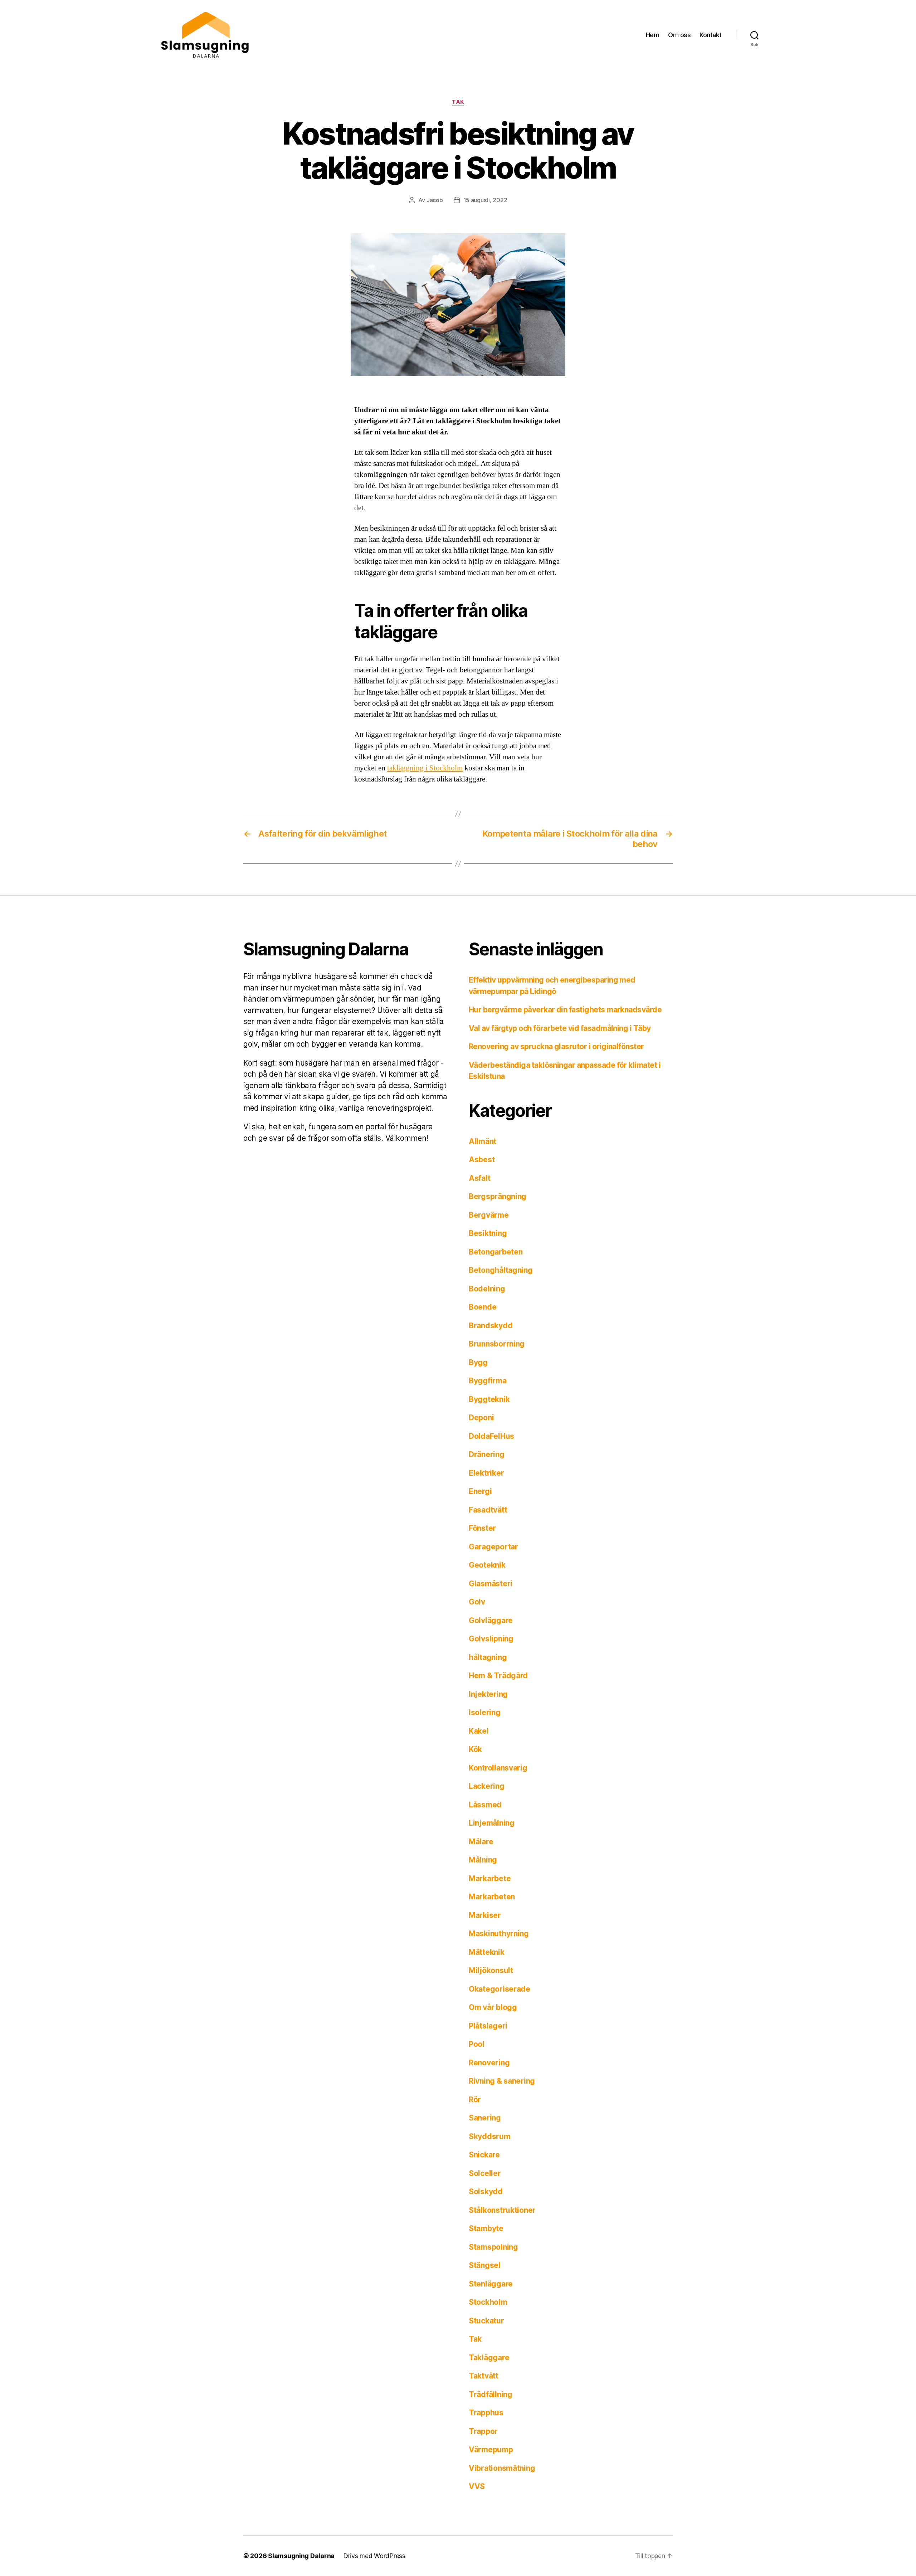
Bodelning (487, 1289)
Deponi (481, 1418)
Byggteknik (489, 1399)
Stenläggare (491, 2284)
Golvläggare (491, 1620)
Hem (653, 35)
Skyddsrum (490, 2136)
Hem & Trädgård (498, 1676)
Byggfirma (488, 1381)
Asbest (482, 1160)
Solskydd (486, 2192)
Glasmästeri (491, 1584)
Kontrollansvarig (498, 1768)
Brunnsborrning (497, 1344)
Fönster (482, 1528)
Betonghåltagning (501, 1270)
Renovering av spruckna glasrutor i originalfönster (556, 1046)
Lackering (487, 1786)
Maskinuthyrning (499, 1934)
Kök (475, 1749)
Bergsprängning (498, 1196)
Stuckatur (486, 2321)
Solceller (485, 2173)
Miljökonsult (491, 1970)
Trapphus (486, 2413)
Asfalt (479, 1178)
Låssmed (485, 1805)
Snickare (484, 2155)
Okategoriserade (500, 1989)
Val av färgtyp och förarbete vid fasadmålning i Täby (560, 1028)
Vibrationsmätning (502, 2468)
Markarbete (490, 1878)
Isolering (485, 1712)
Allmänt (483, 1141)
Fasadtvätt (488, 1510)
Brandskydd (491, 1326)
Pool (477, 2044)
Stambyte (486, 2228)
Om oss (679, 35)
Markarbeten (492, 1897)
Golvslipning (491, 1639)
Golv (477, 1602)
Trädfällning (491, 2394)
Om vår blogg (493, 2007)
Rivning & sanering (502, 2081)
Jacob (435, 200)
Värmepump (491, 2450)
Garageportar (493, 1547)
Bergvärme (489, 1215)
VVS (477, 2486)
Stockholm (488, 2302)
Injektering (488, 1694)
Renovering (489, 2063)
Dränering (487, 1454)
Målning (483, 1860)
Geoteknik (487, 1565)
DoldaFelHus (491, 1436)
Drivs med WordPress (374, 2556)
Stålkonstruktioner (502, 2210)
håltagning (488, 1657)
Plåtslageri (488, 2026)
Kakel (479, 1731)
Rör (475, 2100)
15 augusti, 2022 (485, 200)
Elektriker (486, 1473)
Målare (481, 1842)
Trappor (483, 2431)
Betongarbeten (496, 1252)
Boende (483, 1307)
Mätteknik (487, 1952)
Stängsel (485, 2265)
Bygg (478, 1362)
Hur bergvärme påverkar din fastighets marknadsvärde (565, 1010)
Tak (458, 102)
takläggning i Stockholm (425, 768)
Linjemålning (492, 1823)
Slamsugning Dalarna (301, 2556)
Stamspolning (493, 2247)
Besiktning (488, 1233)
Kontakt (711, 35)
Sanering (485, 2118)
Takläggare (489, 2358)
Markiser (485, 1915)
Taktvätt (484, 2376)
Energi (480, 1491)
